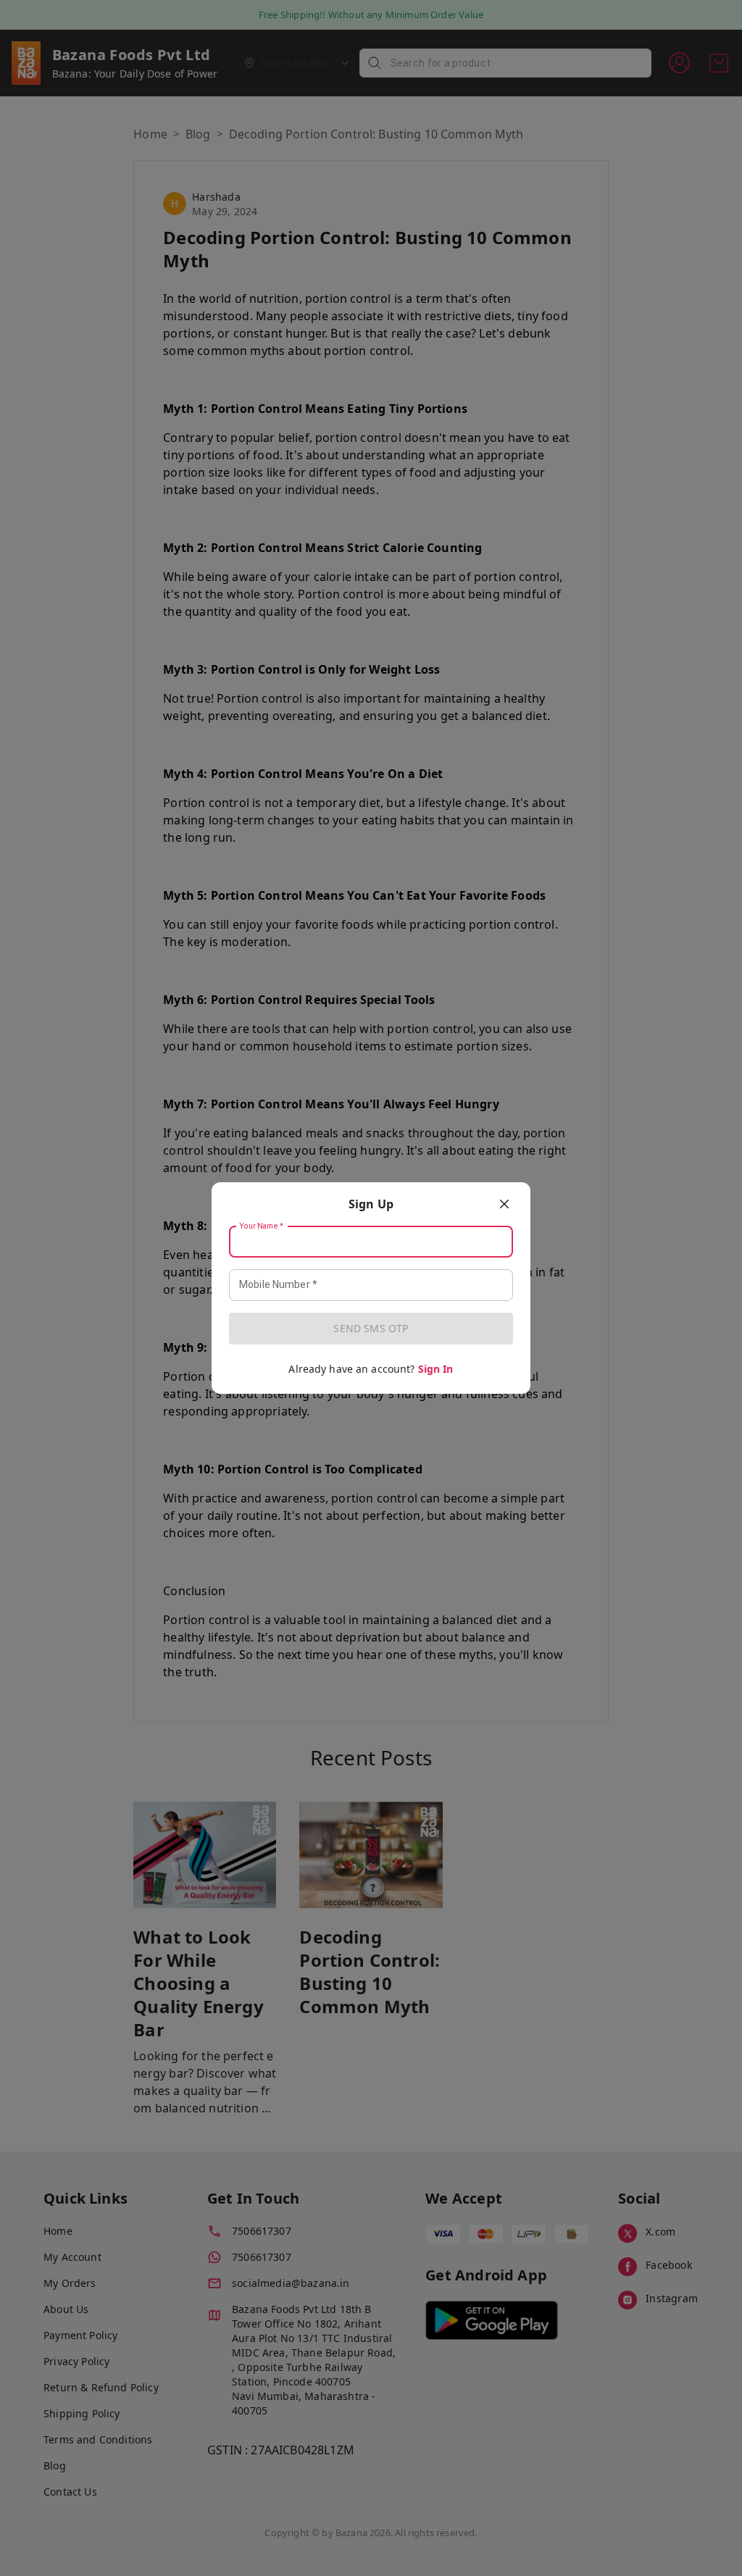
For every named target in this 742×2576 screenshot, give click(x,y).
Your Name (262, 1226)
